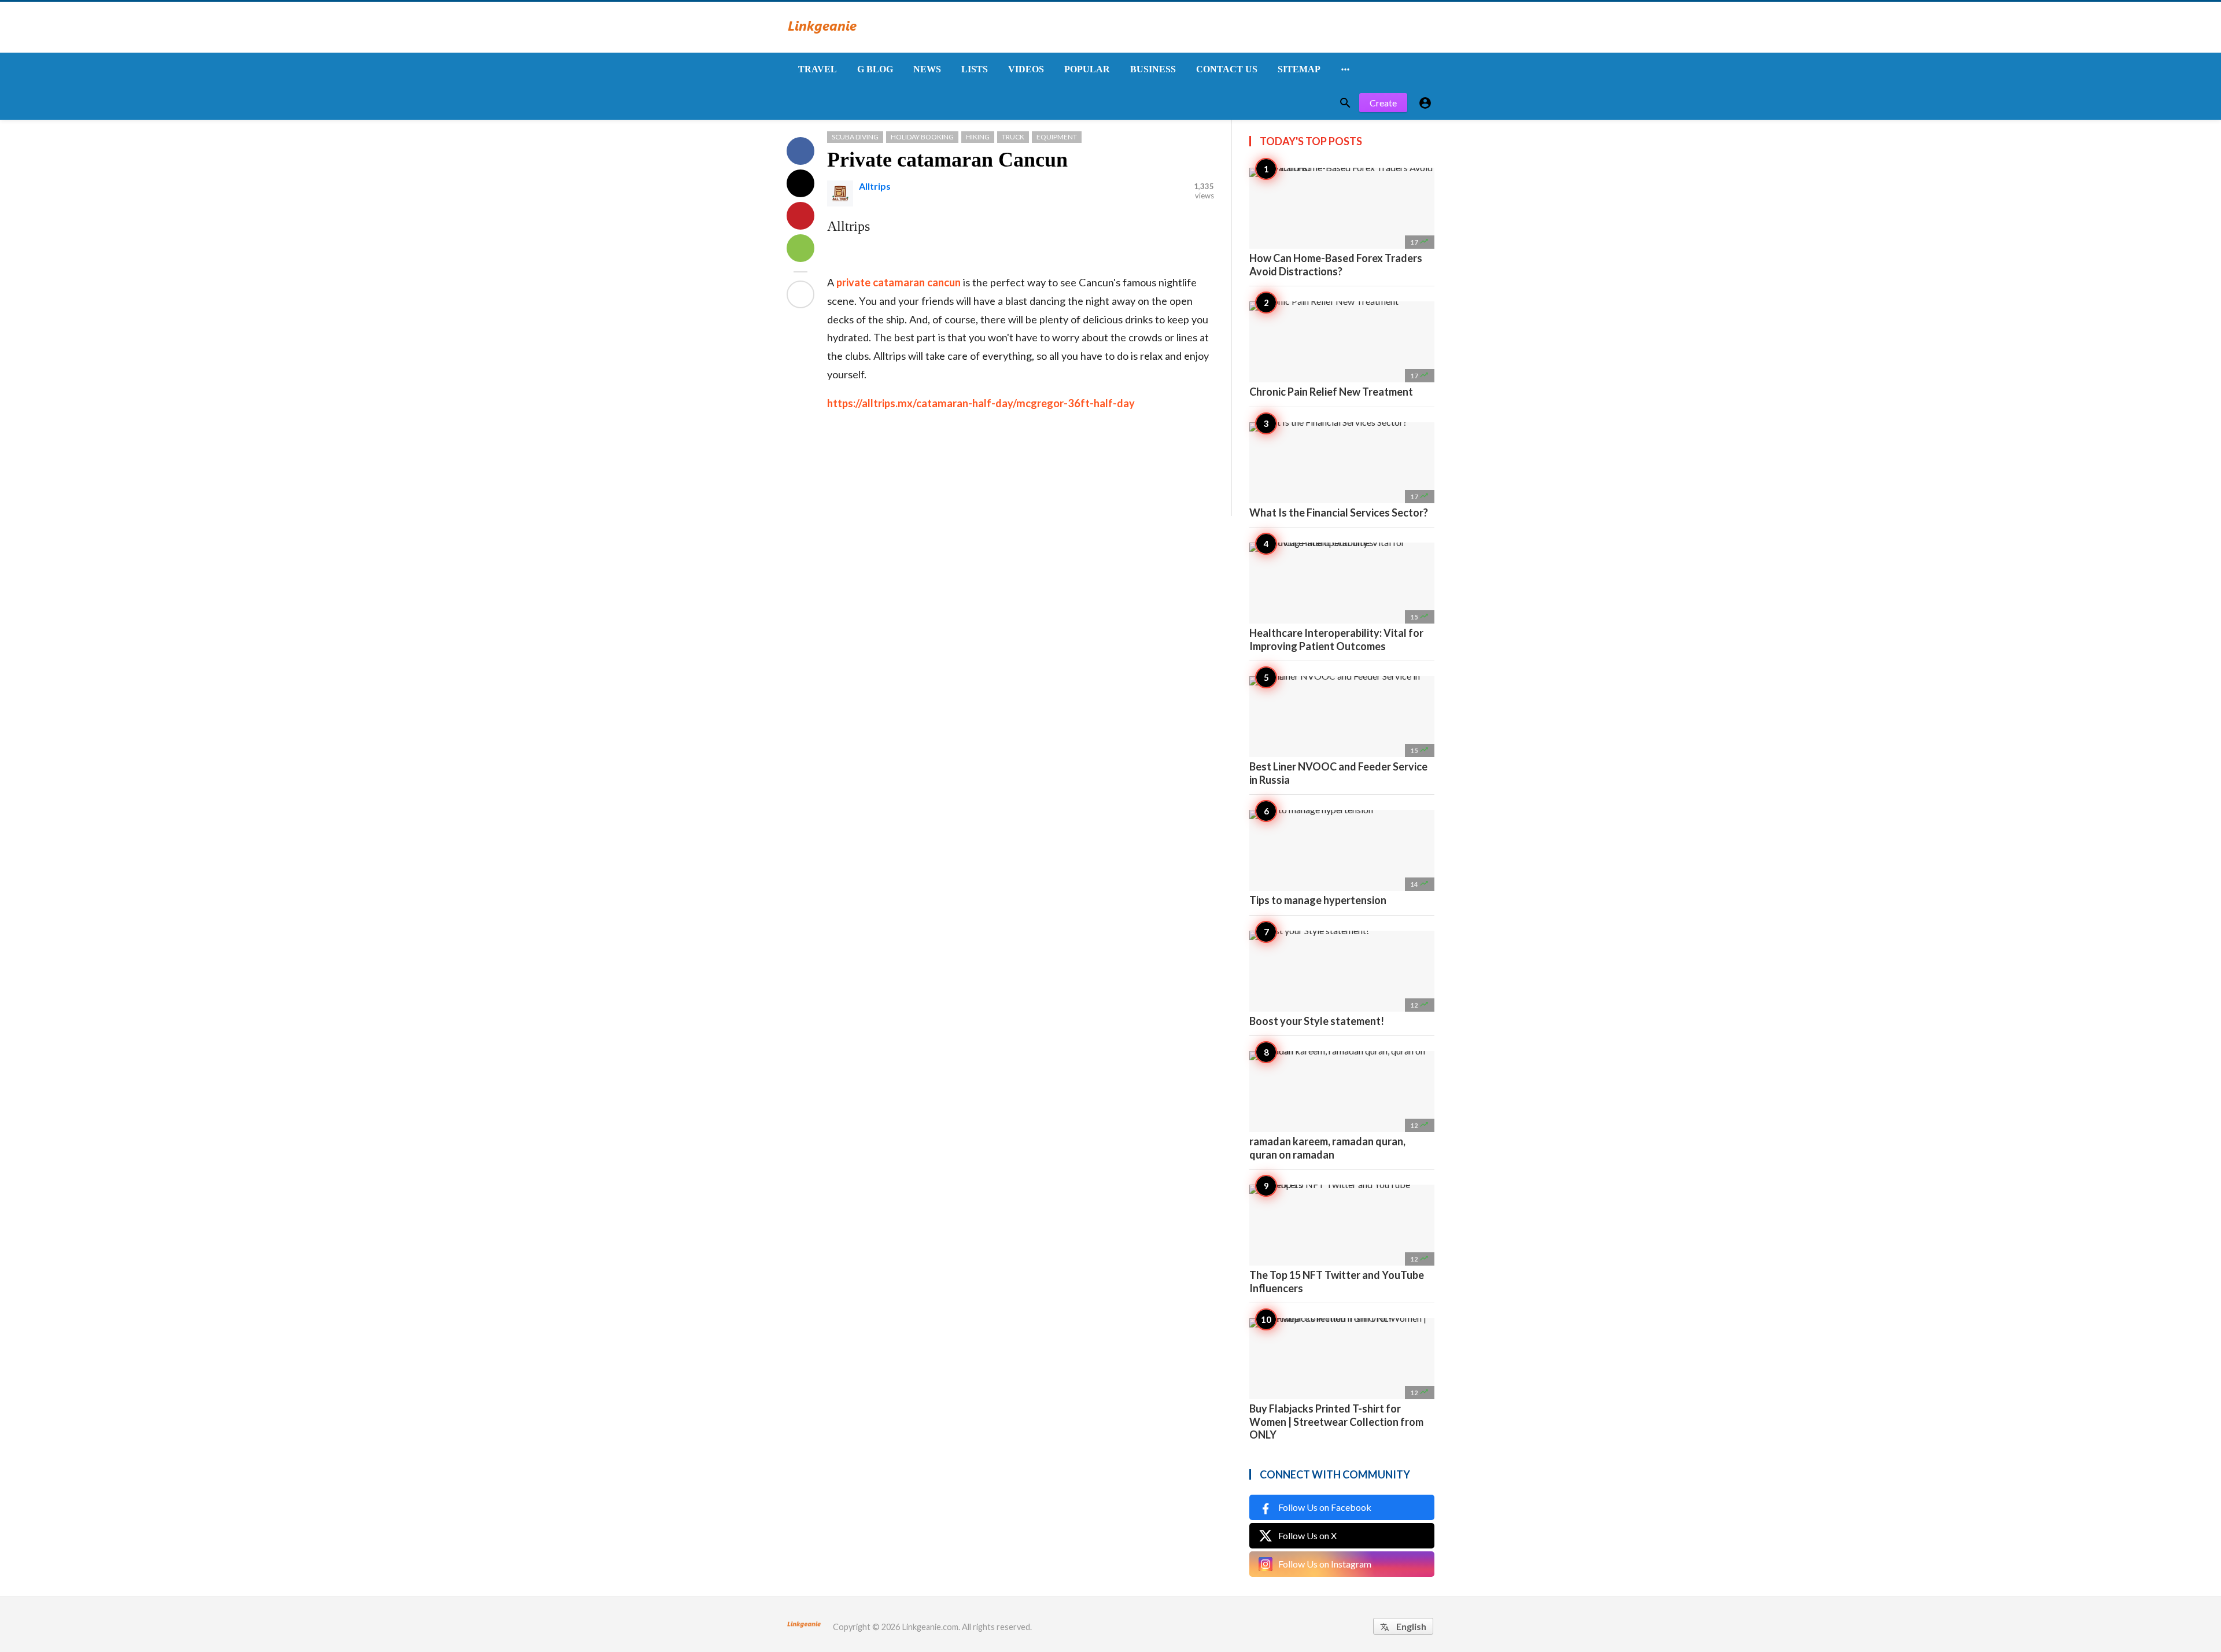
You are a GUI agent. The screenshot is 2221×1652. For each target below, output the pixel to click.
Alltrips (875, 186)
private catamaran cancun (899, 282)
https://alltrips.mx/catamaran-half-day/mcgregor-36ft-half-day (981, 403)
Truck (1013, 137)
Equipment (1057, 137)
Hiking (978, 137)
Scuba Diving (855, 137)
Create (1383, 103)
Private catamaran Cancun (947, 160)
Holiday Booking (922, 137)
